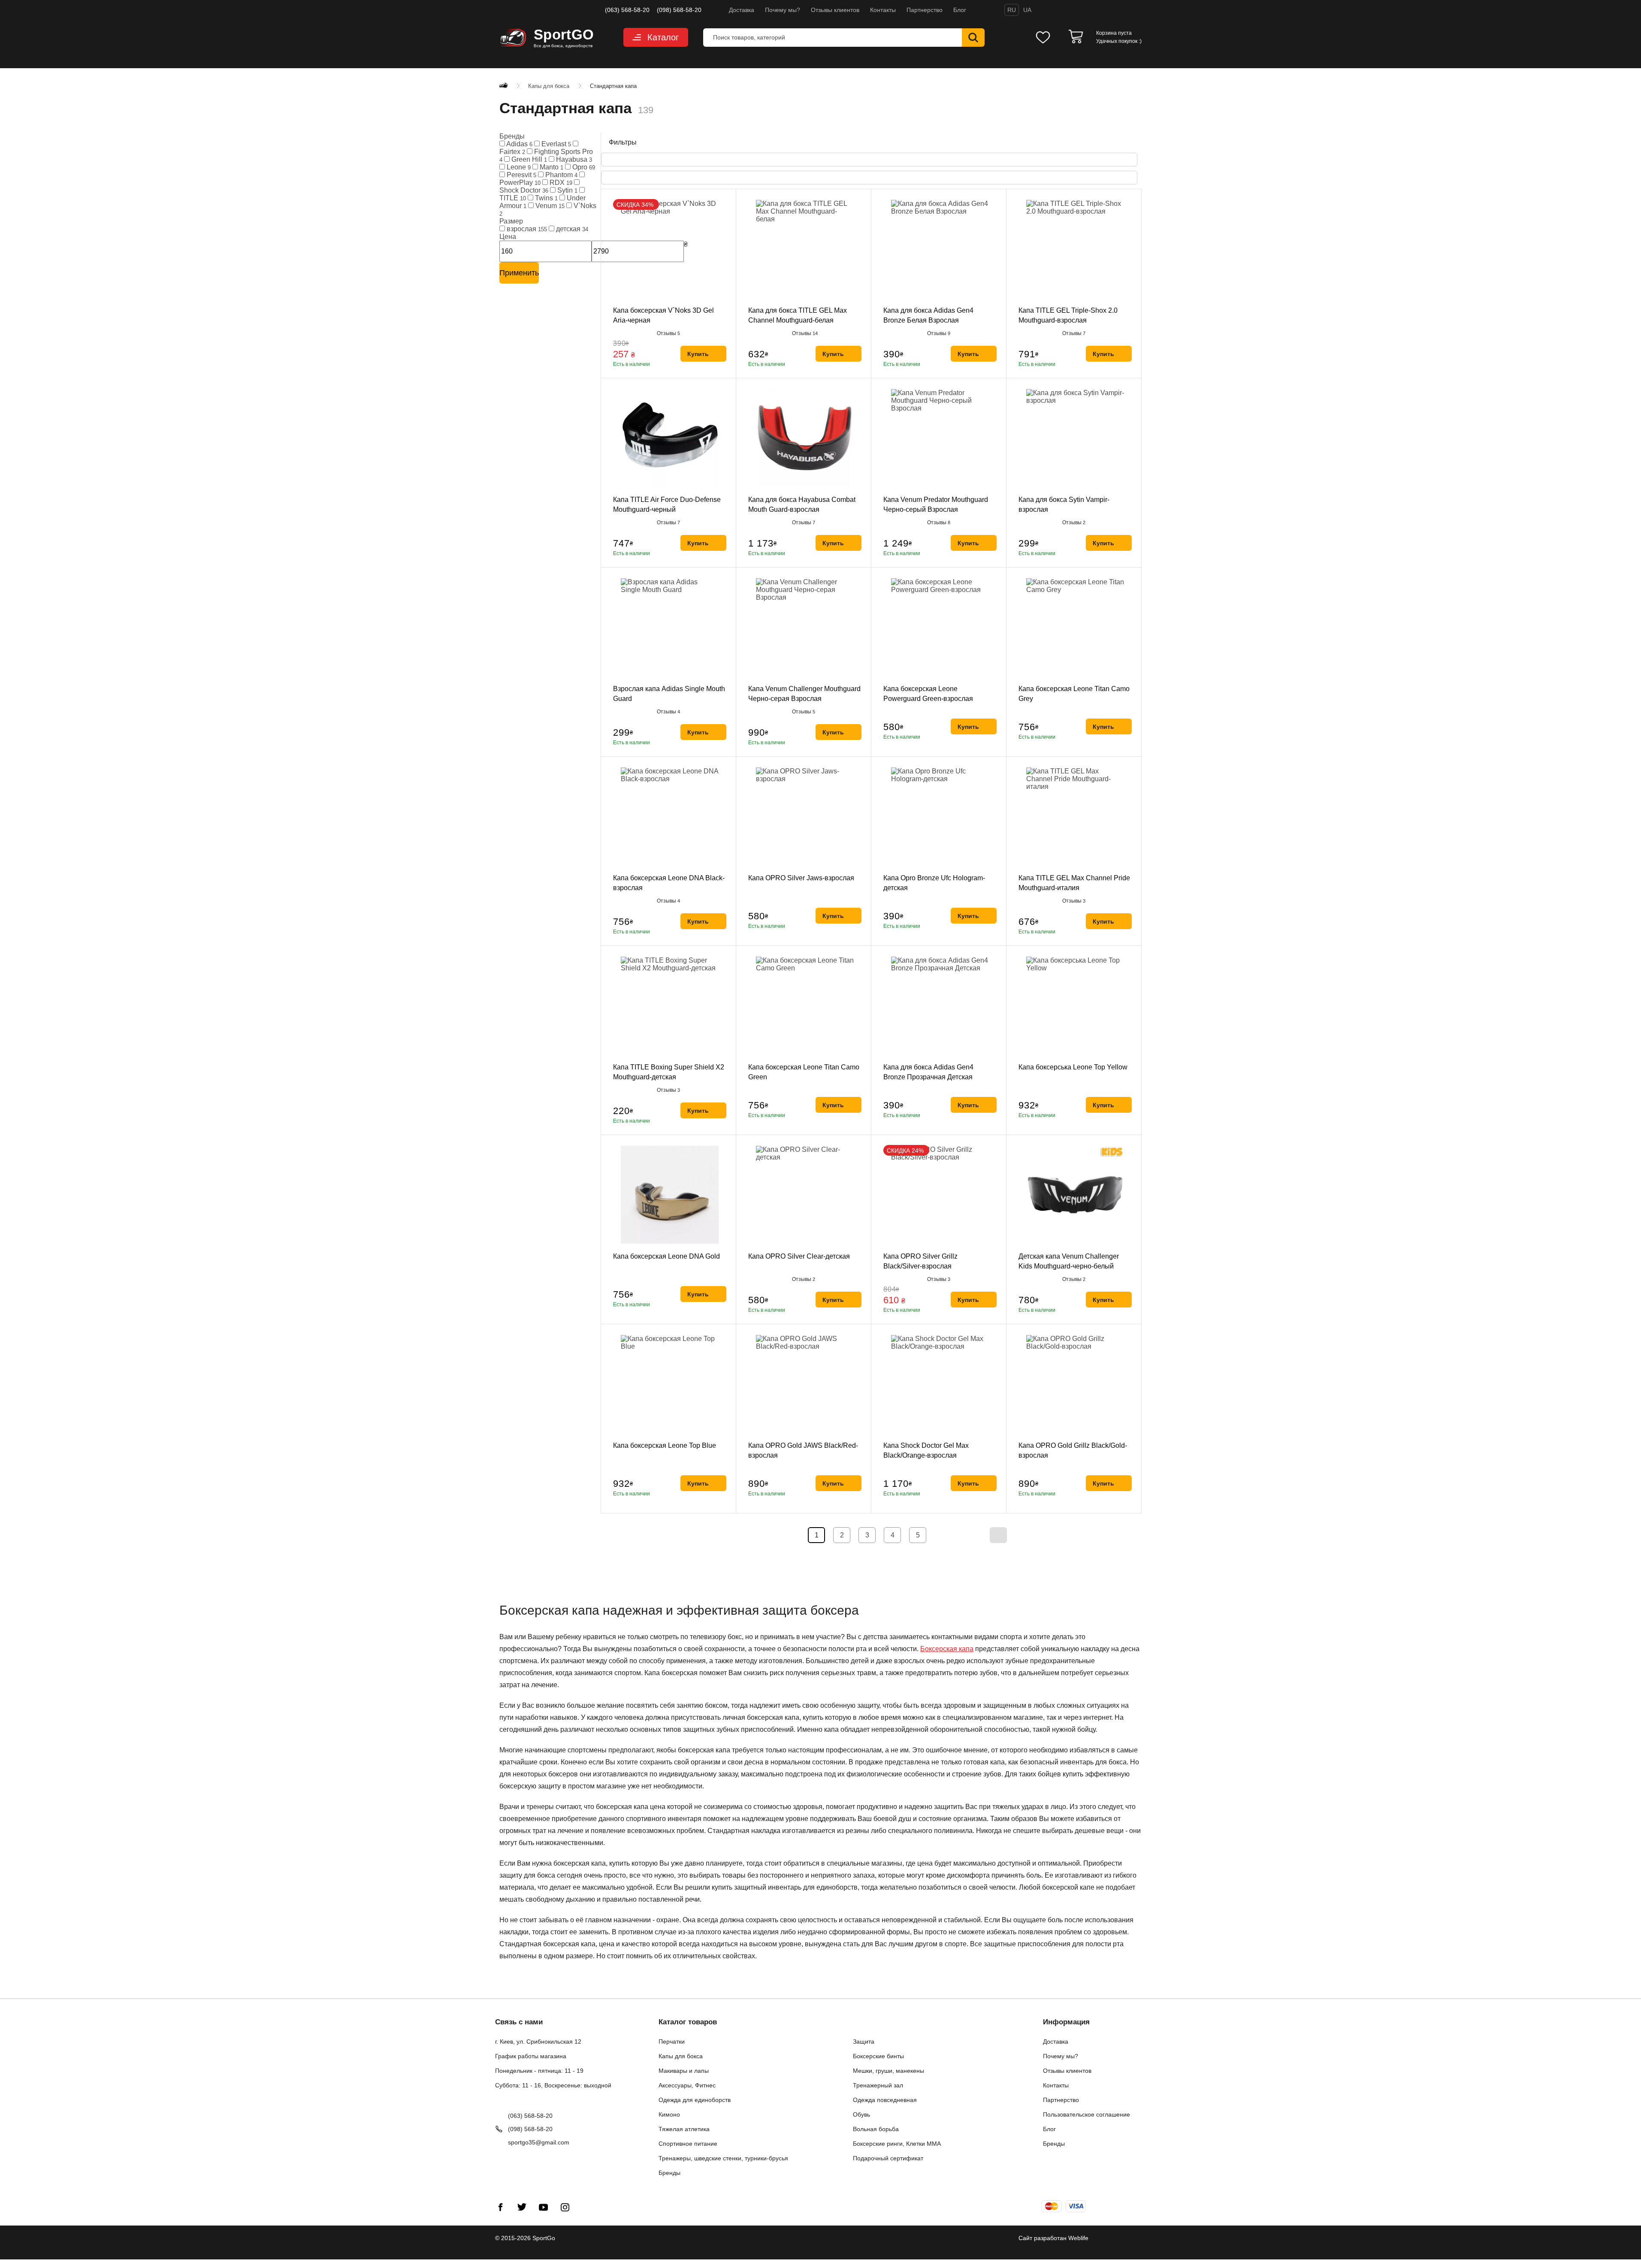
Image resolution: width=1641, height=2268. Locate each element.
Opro (583, 167)
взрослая (526, 229)
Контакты (883, 10)
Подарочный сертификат (888, 2158)
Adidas (519, 144)
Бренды (669, 2173)
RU (1012, 10)
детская (571, 229)
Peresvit (521, 175)
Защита (864, 2042)
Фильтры (622, 142)
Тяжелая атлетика (684, 2129)
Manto (551, 167)
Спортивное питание (688, 2144)
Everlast (555, 144)
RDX (560, 183)
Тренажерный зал (878, 2085)
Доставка (742, 10)
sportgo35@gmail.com (539, 2142)
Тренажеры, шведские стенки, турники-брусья (723, 2158)
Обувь (861, 2114)
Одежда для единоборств (695, 2100)
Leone (518, 167)
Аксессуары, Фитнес (687, 2085)
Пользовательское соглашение (1086, 2114)
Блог (960, 10)
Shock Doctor (524, 190)
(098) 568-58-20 (679, 10)
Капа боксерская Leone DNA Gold (666, 1256)
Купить (698, 354)
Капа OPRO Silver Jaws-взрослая (801, 878)
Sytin (567, 190)
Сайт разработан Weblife (1053, 2238)
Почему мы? (783, 10)
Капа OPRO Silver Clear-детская (799, 1256)
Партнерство (925, 10)
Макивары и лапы (684, 2071)
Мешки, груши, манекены (888, 2071)
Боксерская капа (947, 1649)
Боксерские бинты (878, 2056)
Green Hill (528, 159)
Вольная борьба (876, 2129)
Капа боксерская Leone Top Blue (665, 1445)
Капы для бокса (681, 2056)
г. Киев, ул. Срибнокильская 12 (538, 2042)
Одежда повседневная (885, 2100)
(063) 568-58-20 (627, 10)
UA (1027, 10)
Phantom (561, 175)
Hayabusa (573, 159)
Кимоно (669, 2114)
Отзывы (668, 333)
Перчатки (672, 2042)
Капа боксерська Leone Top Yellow (1073, 1067)
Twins (545, 198)
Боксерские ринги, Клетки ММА (897, 2144)
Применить (519, 273)
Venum (549, 206)
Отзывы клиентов (835, 10)
